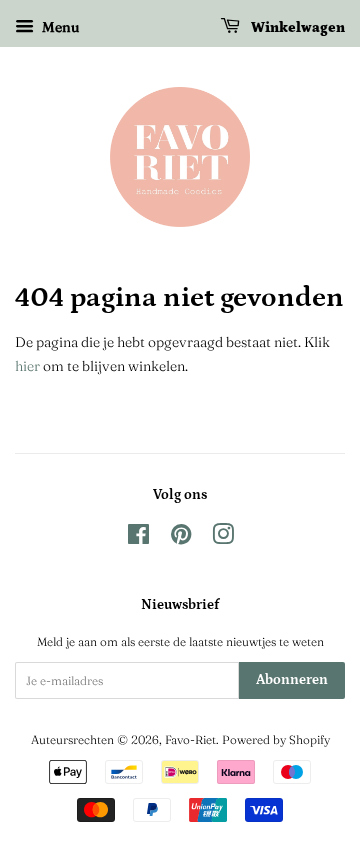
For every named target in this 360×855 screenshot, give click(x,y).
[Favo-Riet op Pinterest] (181, 538)
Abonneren (292, 680)
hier (27, 366)
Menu (59, 27)
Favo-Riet (190, 739)
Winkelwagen (296, 28)
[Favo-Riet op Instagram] (223, 538)
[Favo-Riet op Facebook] (138, 538)
